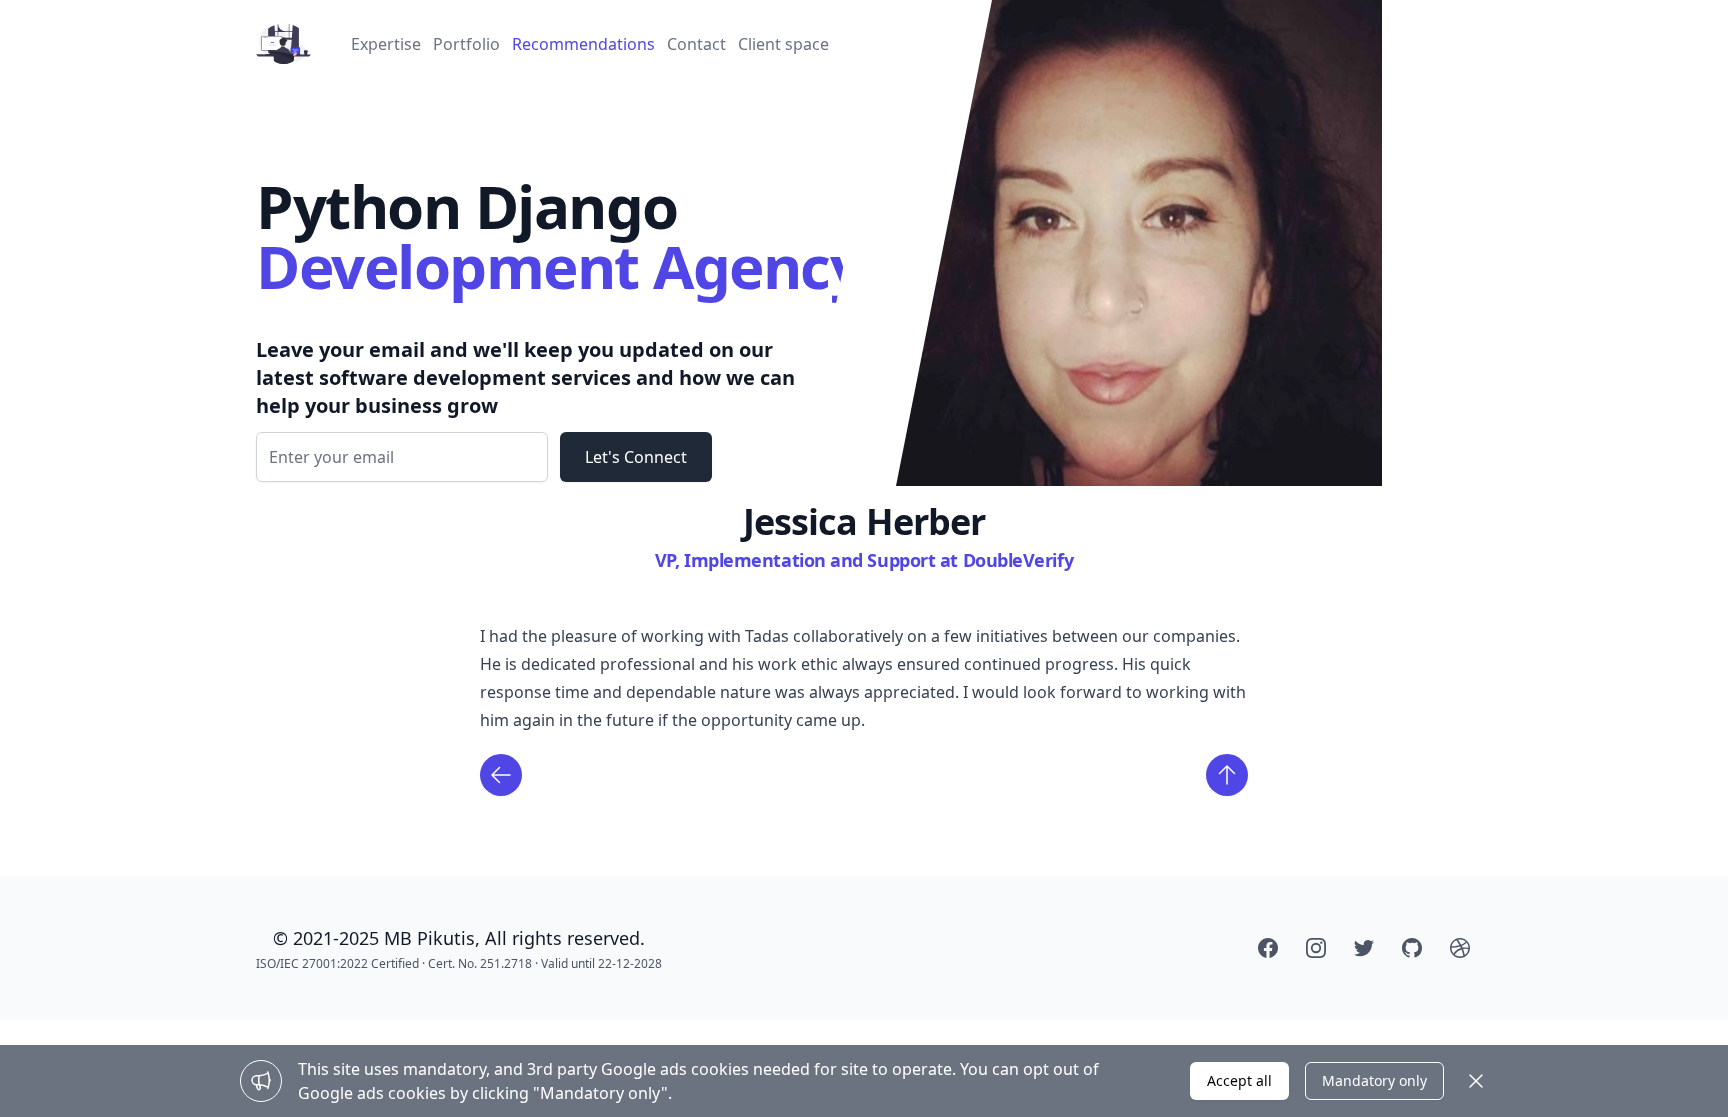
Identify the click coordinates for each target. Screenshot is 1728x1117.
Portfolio (466, 44)
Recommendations (583, 44)
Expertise (386, 44)
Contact (696, 44)
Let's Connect (636, 457)
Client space (783, 44)
